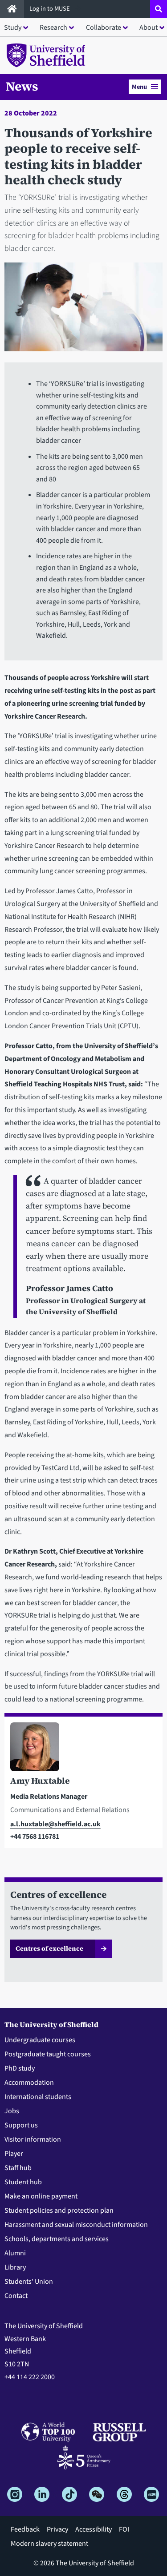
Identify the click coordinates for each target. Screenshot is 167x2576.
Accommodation (29, 2083)
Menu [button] (139, 87)
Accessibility (94, 2529)
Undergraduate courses (40, 2040)
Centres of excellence (49, 1948)
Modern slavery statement (49, 2544)
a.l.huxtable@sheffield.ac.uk (55, 1824)
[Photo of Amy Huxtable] (83, 1749)
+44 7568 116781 (35, 1837)
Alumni (15, 2253)
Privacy (57, 2529)
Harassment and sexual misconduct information (76, 2225)
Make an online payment (41, 2196)
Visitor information (33, 2139)
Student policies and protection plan (59, 2210)
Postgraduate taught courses (48, 2054)
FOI (124, 2529)
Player (14, 2154)
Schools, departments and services (57, 2239)
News (22, 86)
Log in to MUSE (50, 9)
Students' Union (29, 2282)
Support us (21, 2125)
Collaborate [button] (104, 28)
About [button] (149, 28)
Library (15, 2267)
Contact (16, 2296)
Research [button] (53, 28)
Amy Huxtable (40, 1781)
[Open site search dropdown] (159, 9)
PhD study (20, 2068)
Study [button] (13, 28)
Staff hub (18, 2168)
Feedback (25, 2529)
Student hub (23, 2182)
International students (38, 2097)
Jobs (12, 2111)
